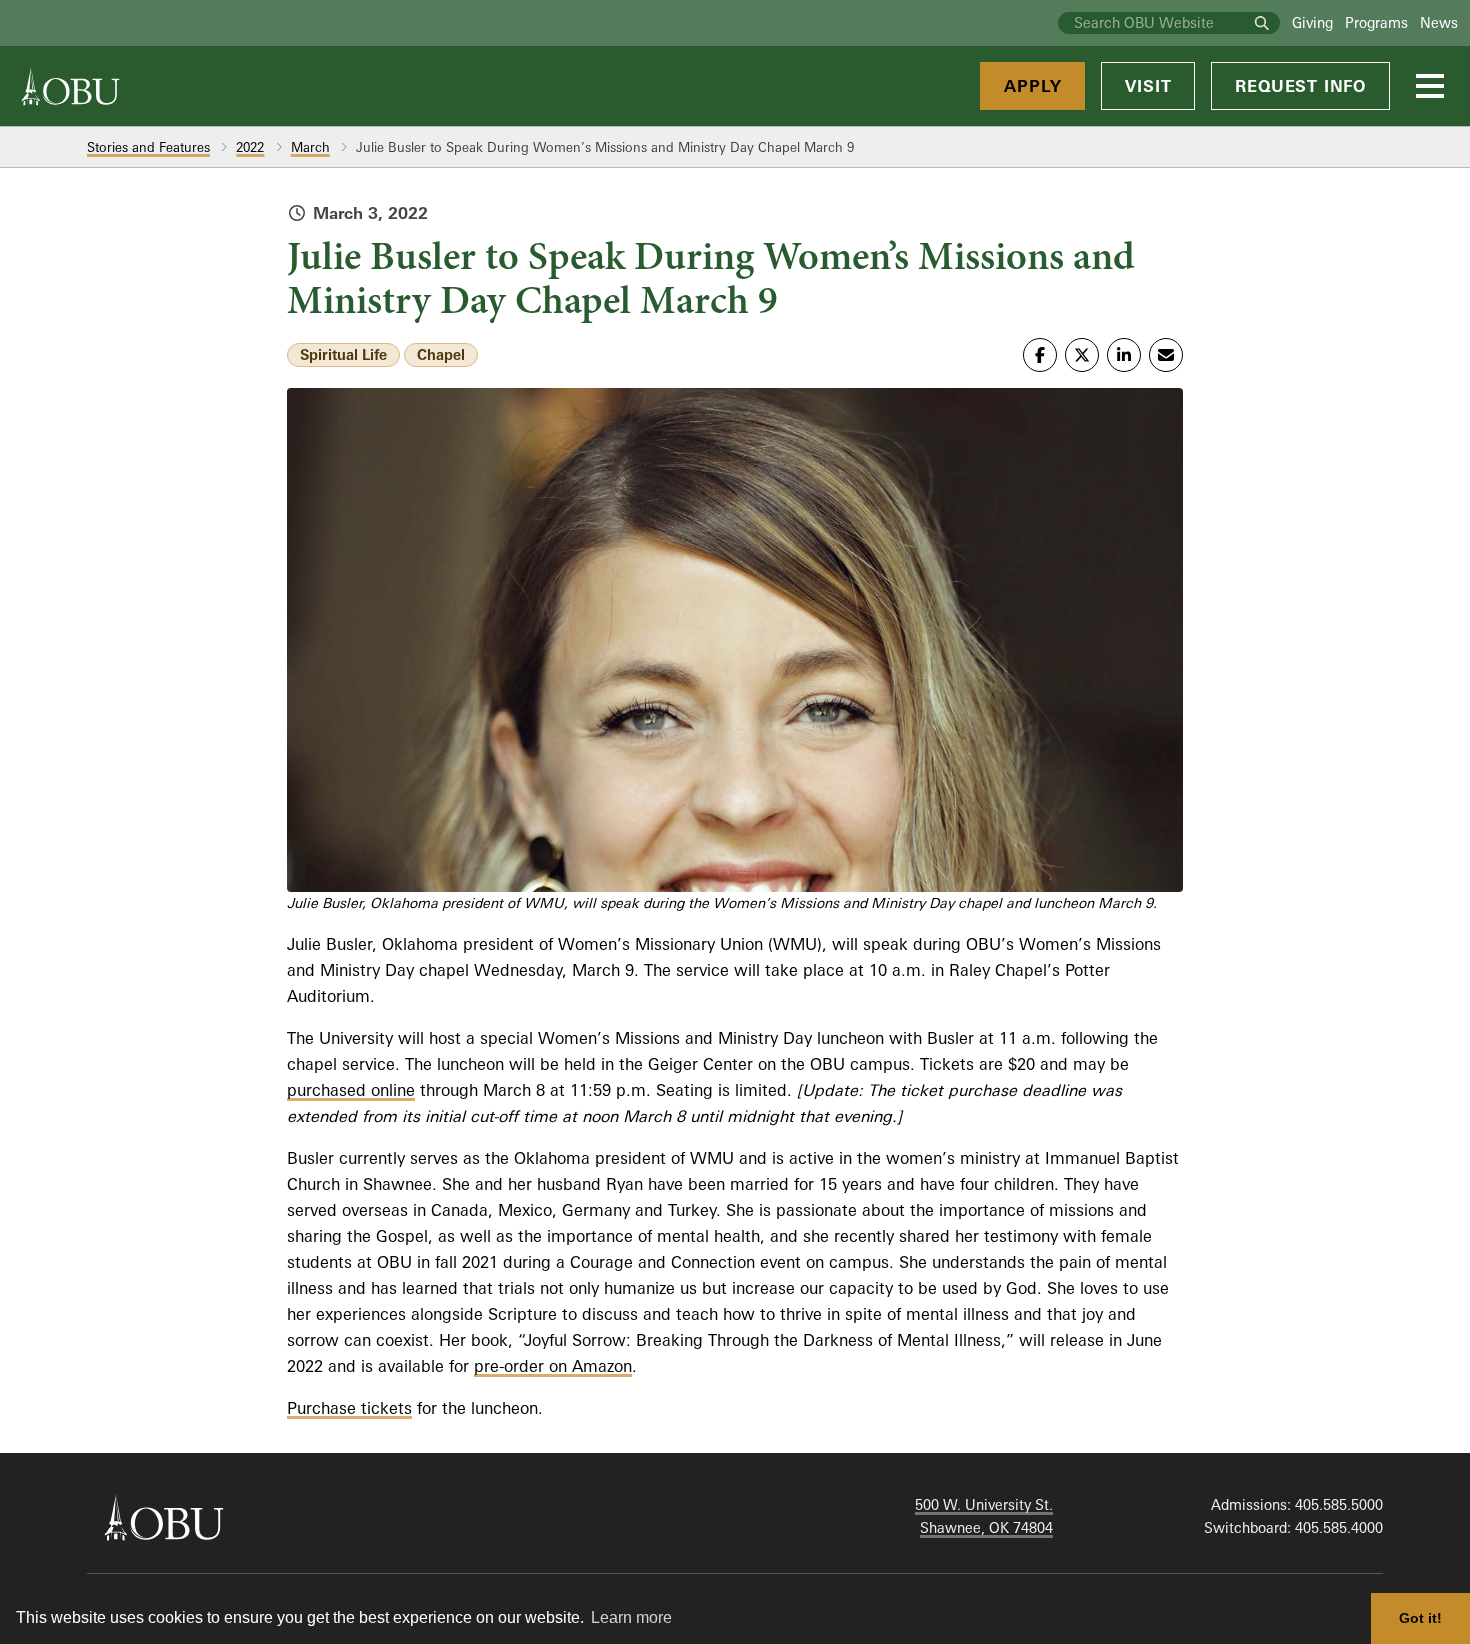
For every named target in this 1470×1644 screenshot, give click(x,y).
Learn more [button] (631, 1617)
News (1439, 22)
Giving (1312, 22)
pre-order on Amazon (553, 1366)
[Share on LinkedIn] (1124, 355)
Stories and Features (148, 147)
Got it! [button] (1420, 1618)
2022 (250, 147)
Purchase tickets (349, 1408)
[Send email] (1166, 355)
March (310, 147)
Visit (1148, 86)
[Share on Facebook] (1040, 355)
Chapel (441, 354)
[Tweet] (1082, 355)
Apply (1032, 86)
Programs (1376, 22)
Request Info (1300, 86)
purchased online (351, 1090)
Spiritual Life (343, 354)
